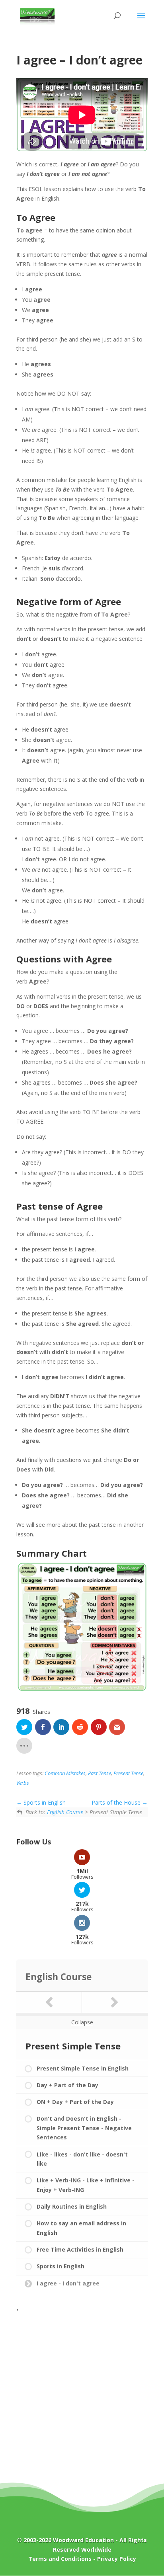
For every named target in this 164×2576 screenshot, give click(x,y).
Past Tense (100, 1773)
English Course (65, 1812)
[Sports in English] (49, 2002)
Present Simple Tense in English (83, 2068)
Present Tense (128, 1773)
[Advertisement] (82, 2397)
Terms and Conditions (60, 2559)
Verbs (23, 1783)
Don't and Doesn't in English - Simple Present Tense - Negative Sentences (84, 2128)
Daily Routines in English (72, 2206)
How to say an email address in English (81, 2228)
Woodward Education (83, 2540)
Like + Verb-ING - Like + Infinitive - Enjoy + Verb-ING (86, 2185)
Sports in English (44, 1802)
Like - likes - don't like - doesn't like (82, 2159)
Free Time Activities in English (80, 2249)
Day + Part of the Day (67, 2085)
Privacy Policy (117, 2559)
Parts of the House (117, 1802)
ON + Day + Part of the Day (75, 2102)
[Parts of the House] (115, 2002)
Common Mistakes (65, 1773)
